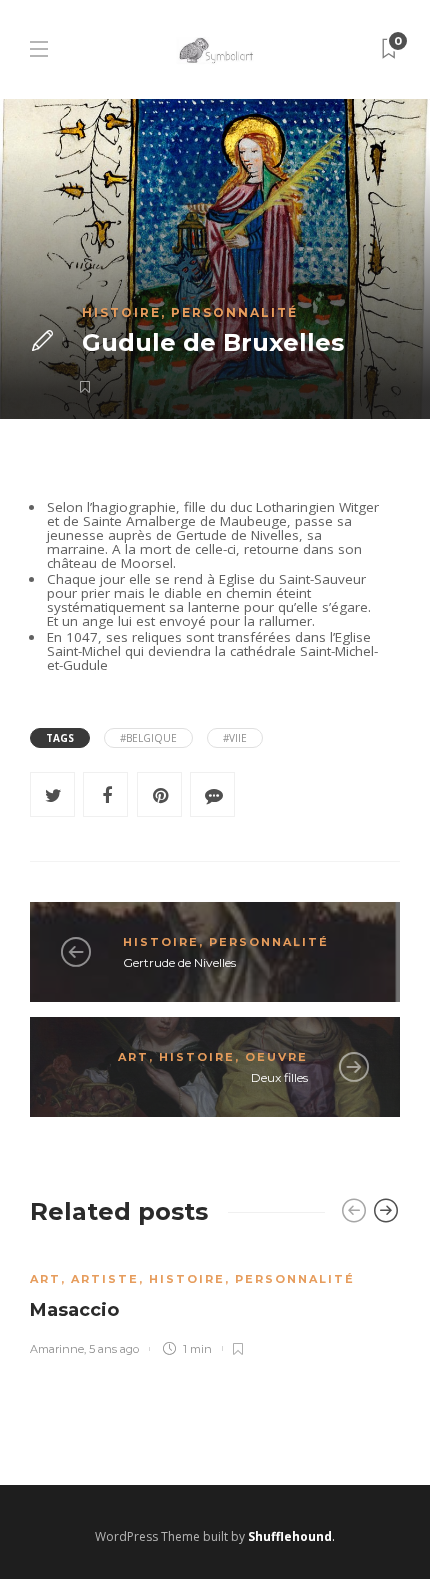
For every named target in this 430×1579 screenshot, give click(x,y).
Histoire (121, 312)
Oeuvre (276, 1057)
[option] (215, 1302)
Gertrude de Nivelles (179, 962)
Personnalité (234, 312)
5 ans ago (114, 1349)
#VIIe (235, 738)
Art (133, 1057)
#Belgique (148, 738)
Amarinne (57, 1349)
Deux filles (279, 1077)
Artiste (105, 1279)
